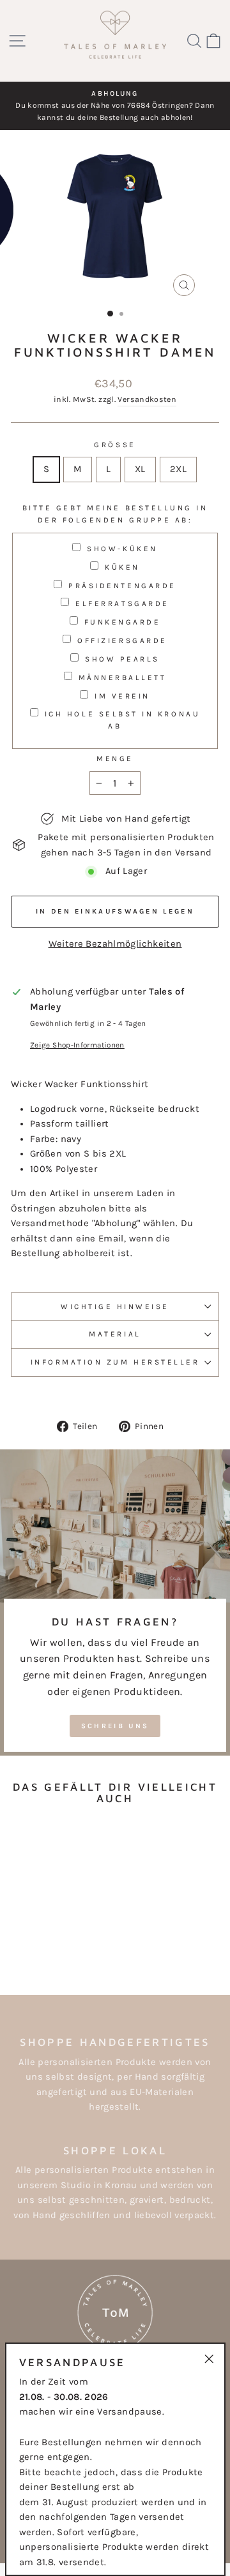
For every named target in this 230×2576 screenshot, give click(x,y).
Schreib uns (115, 1726)
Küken (122, 567)
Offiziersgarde (122, 640)
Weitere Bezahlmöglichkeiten (115, 944)
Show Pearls (122, 659)
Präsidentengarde (122, 586)
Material (115, 1334)
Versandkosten (147, 399)
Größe (115, 445)
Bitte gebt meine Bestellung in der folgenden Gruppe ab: (115, 514)
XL (140, 469)
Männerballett (123, 677)
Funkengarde (123, 622)
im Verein (122, 696)
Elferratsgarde (122, 603)
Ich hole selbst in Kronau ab (122, 720)
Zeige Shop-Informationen (77, 1045)
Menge (115, 759)
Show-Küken (122, 549)
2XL (178, 469)
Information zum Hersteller (115, 1362)
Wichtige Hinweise (115, 1307)
